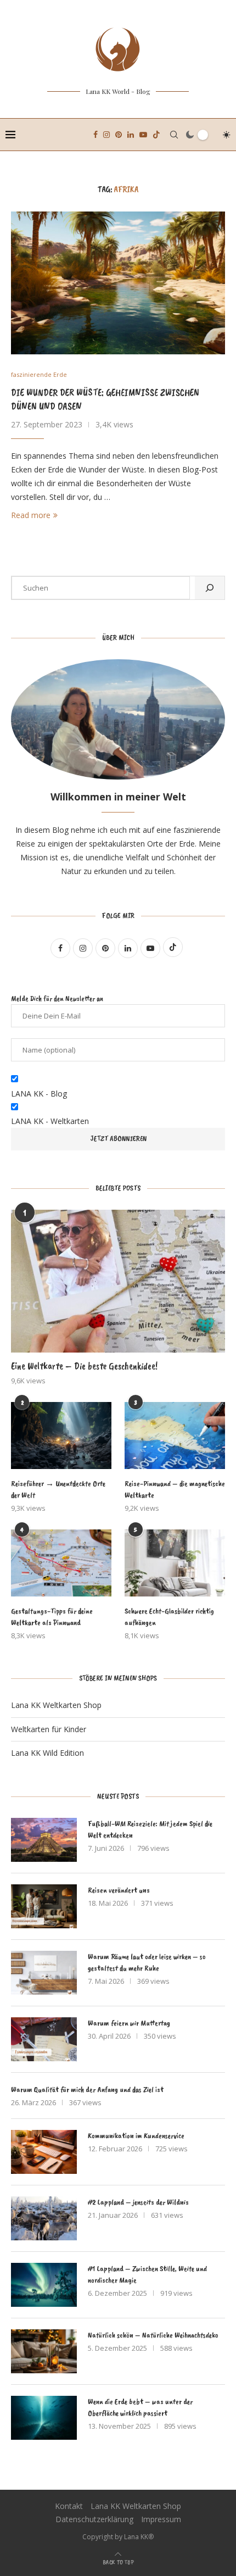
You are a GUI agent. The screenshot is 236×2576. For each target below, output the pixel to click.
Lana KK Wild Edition (47, 1753)
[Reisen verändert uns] (44, 1906)
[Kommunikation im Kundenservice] (44, 2152)
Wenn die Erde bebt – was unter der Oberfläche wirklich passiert (140, 2407)
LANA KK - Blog (39, 1094)
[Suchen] (210, 588)
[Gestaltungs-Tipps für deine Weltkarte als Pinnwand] (61, 1563)
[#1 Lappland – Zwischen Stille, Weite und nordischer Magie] (44, 2285)
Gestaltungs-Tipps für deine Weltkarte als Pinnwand (52, 1617)
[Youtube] (143, 135)
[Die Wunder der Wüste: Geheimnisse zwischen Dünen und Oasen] (118, 283)
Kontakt (69, 2506)
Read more (31, 515)
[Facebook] (95, 135)
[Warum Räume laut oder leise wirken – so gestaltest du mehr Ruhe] (44, 1973)
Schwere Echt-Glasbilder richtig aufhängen (169, 1617)
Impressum (161, 2519)
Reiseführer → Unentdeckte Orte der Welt (58, 1489)
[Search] (174, 135)
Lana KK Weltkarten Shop (56, 1705)
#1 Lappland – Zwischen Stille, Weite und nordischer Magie (147, 2274)
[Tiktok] (156, 135)
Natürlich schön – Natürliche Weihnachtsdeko (153, 2335)
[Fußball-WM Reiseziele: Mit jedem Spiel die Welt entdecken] (44, 1840)
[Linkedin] (131, 135)
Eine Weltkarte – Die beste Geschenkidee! (84, 1366)
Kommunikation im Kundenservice (136, 2136)
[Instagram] (106, 135)
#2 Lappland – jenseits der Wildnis (138, 2202)
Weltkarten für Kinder (49, 1729)
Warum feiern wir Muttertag (129, 2023)
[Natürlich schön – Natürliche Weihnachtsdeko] (44, 2351)
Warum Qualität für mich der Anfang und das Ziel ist (87, 2090)
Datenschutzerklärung (94, 2519)
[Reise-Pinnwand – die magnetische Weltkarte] (175, 1436)
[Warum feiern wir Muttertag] (44, 2039)
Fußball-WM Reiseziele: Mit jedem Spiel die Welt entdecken (150, 1829)
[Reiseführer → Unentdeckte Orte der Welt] (61, 1436)
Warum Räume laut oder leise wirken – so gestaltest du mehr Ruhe (147, 1962)
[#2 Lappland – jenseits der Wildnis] (44, 2218)
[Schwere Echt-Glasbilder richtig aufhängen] (175, 1563)
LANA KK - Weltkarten (50, 1121)
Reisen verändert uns (119, 1890)
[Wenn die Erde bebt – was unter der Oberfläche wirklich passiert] (44, 2418)
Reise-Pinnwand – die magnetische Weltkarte (175, 1489)
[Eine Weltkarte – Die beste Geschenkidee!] (118, 1281)
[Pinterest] (119, 135)
